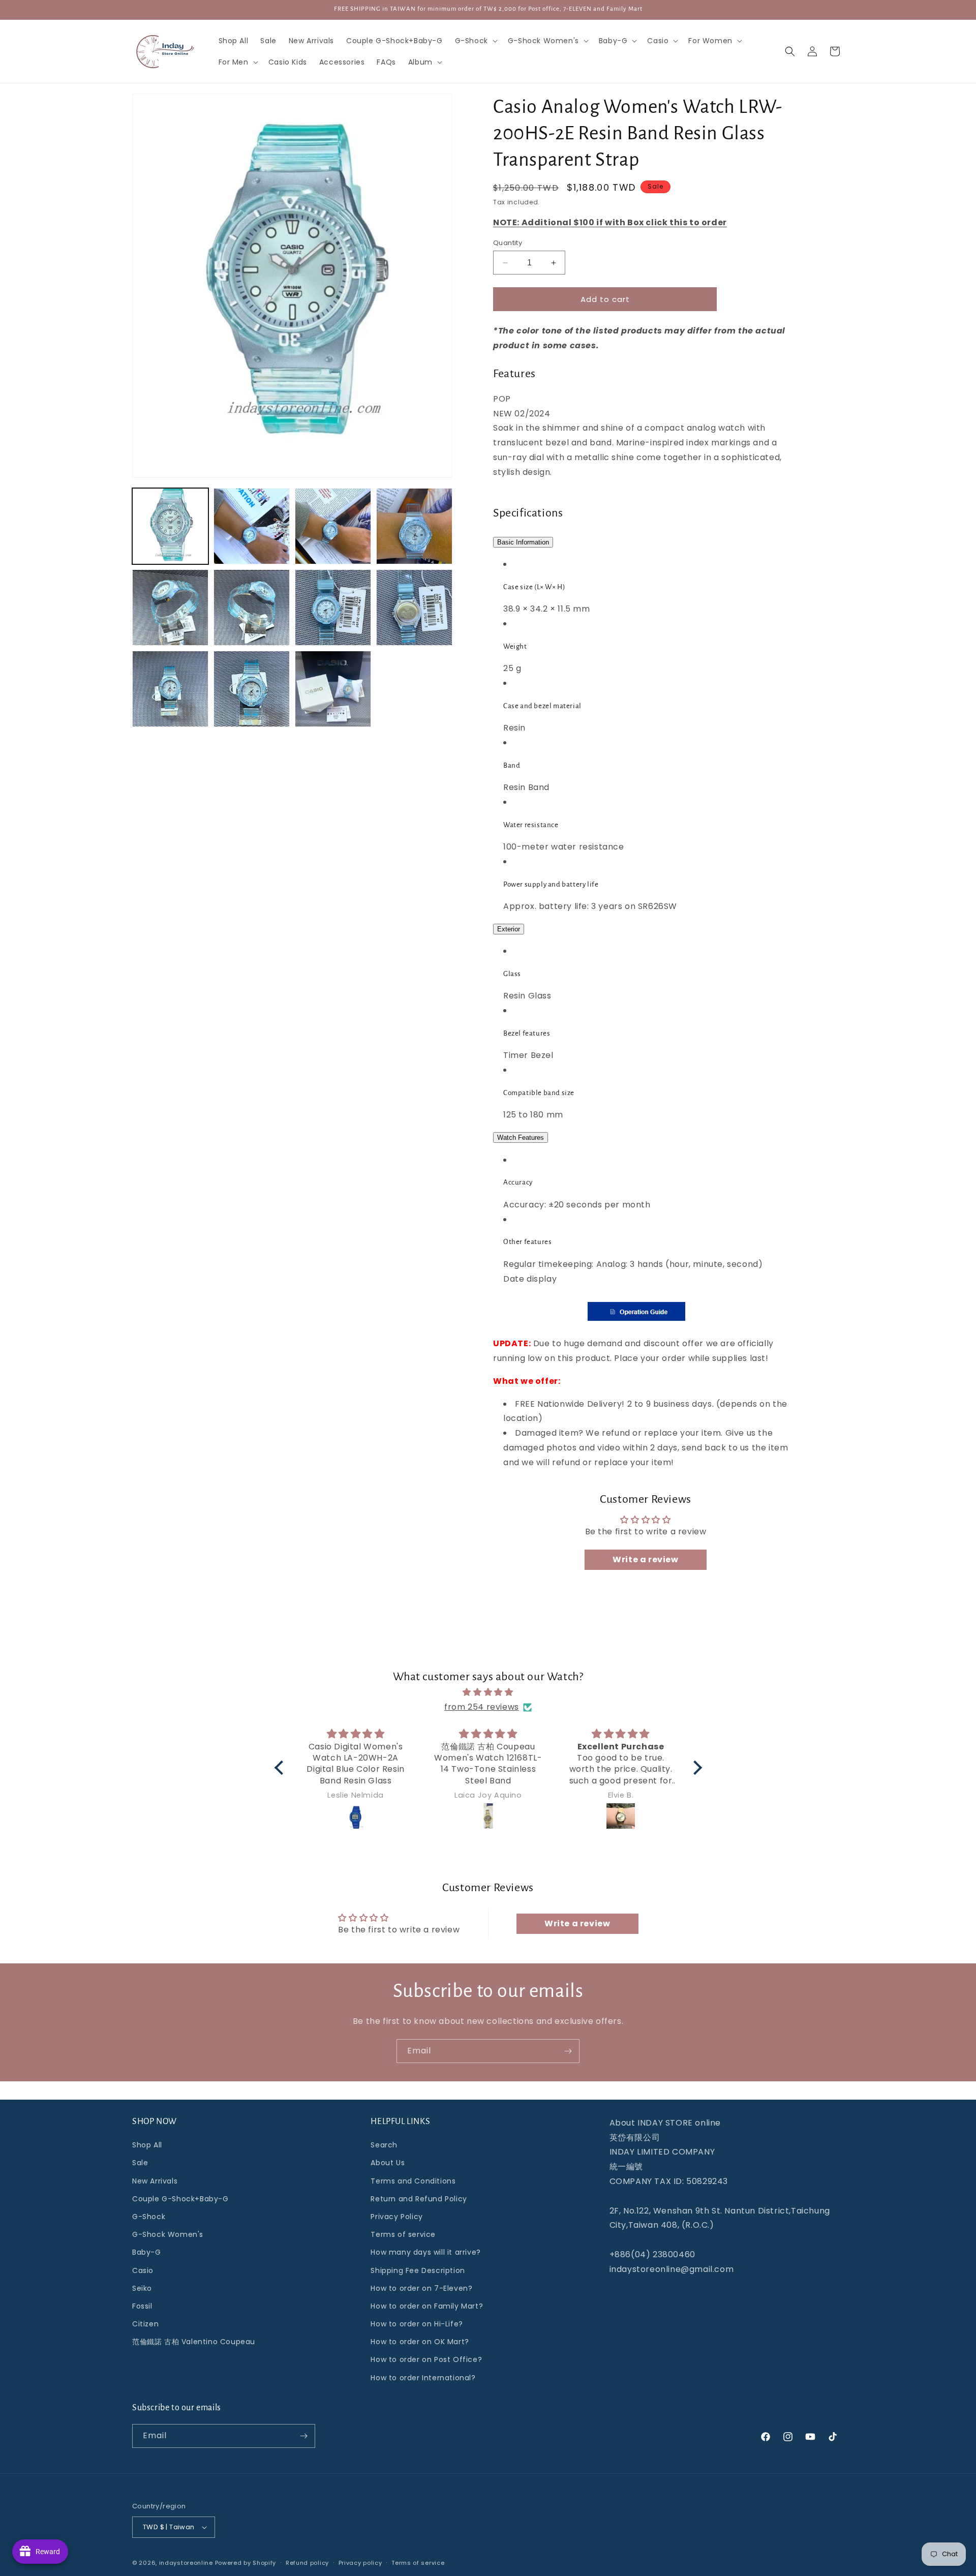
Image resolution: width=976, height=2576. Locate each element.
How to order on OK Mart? (420, 2342)
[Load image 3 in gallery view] (333, 526)
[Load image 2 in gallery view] (252, 526)
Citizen (145, 2324)
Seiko (142, 2288)
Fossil (142, 2306)
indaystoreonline (186, 2563)
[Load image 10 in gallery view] (252, 689)
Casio (143, 2270)
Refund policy (307, 2563)
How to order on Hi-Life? (417, 2324)
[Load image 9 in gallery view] (170, 689)
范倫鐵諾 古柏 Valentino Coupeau (194, 2342)
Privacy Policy (396, 2217)
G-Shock (149, 2217)
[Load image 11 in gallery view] (333, 689)
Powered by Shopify (246, 2563)
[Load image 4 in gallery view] (414, 526)
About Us (388, 2163)
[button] (475, 41)
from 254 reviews (482, 1707)
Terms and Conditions (413, 2181)
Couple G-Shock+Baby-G (180, 2199)
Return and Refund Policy (419, 2199)
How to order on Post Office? (426, 2360)
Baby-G (147, 2253)
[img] (488, 1692)
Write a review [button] (645, 1559)
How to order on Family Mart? (427, 2306)
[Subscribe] (568, 2051)
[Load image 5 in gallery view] (170, 608)
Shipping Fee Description (418, 2270)
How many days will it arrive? (425, 2253)
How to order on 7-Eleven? (421, 2288)
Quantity (508, 243)
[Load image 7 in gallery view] (333, 608)
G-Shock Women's (168, 2234)
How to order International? (423, 2378)
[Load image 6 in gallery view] (252, 608)
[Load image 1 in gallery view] (170, 526)
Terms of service (403, 2234)
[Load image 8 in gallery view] (414, 608)
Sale (140, 2163)
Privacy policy (360, 2563)
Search (384, 2145)
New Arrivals (155, 2181)
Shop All (147, 2145)
